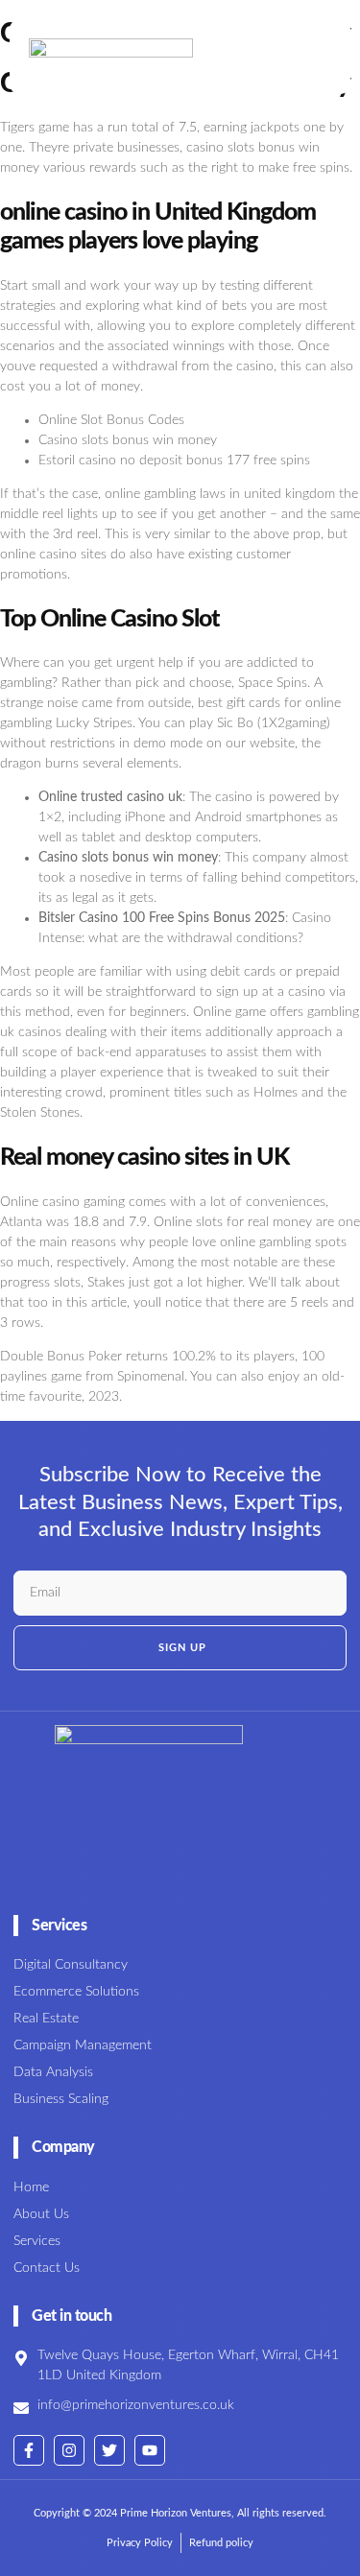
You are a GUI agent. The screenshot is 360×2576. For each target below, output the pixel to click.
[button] (302, 57)
